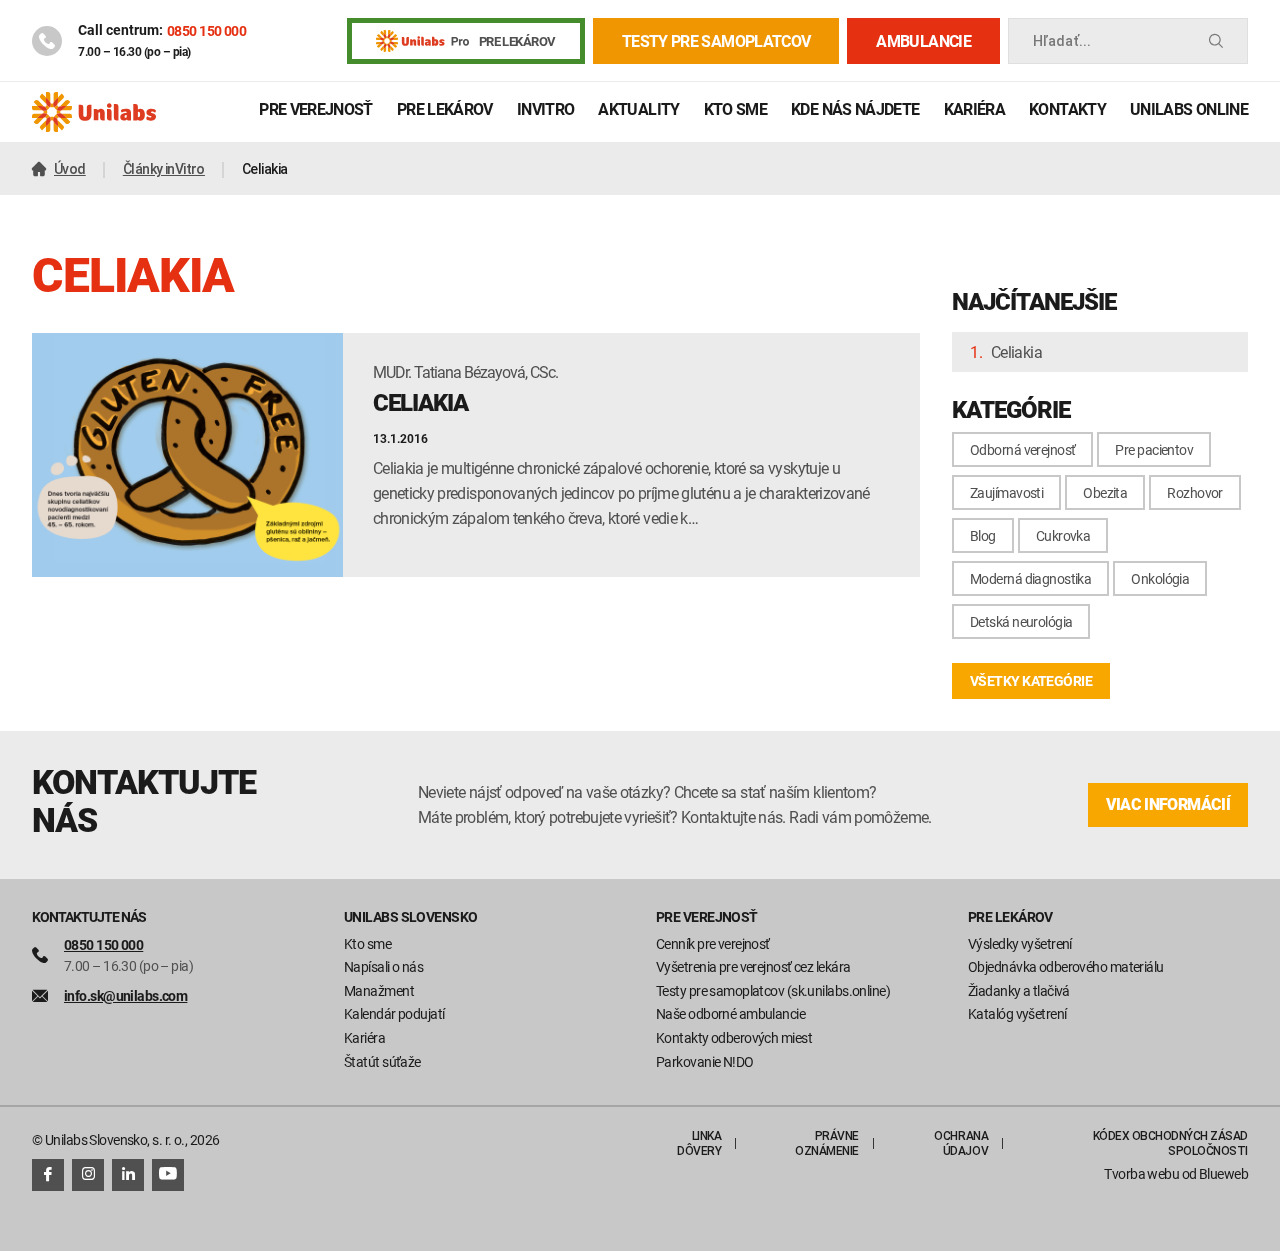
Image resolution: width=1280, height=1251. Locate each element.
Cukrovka (1063, 535)
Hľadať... (1062, 41)
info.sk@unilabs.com (125, 995)
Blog (983, 535)
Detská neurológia (1021, 621)
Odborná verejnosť (1022, 449)
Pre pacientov (1154, 449)
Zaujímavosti (1006, 492)
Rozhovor (1195, 492)
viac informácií (1168, 804)
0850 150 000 (206, 30)
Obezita (1105, 492)
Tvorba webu (1141, 1173)
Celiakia (1016, 352)
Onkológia (1160, 578)
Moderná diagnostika (1030, 578)
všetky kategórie (1031, 680)
